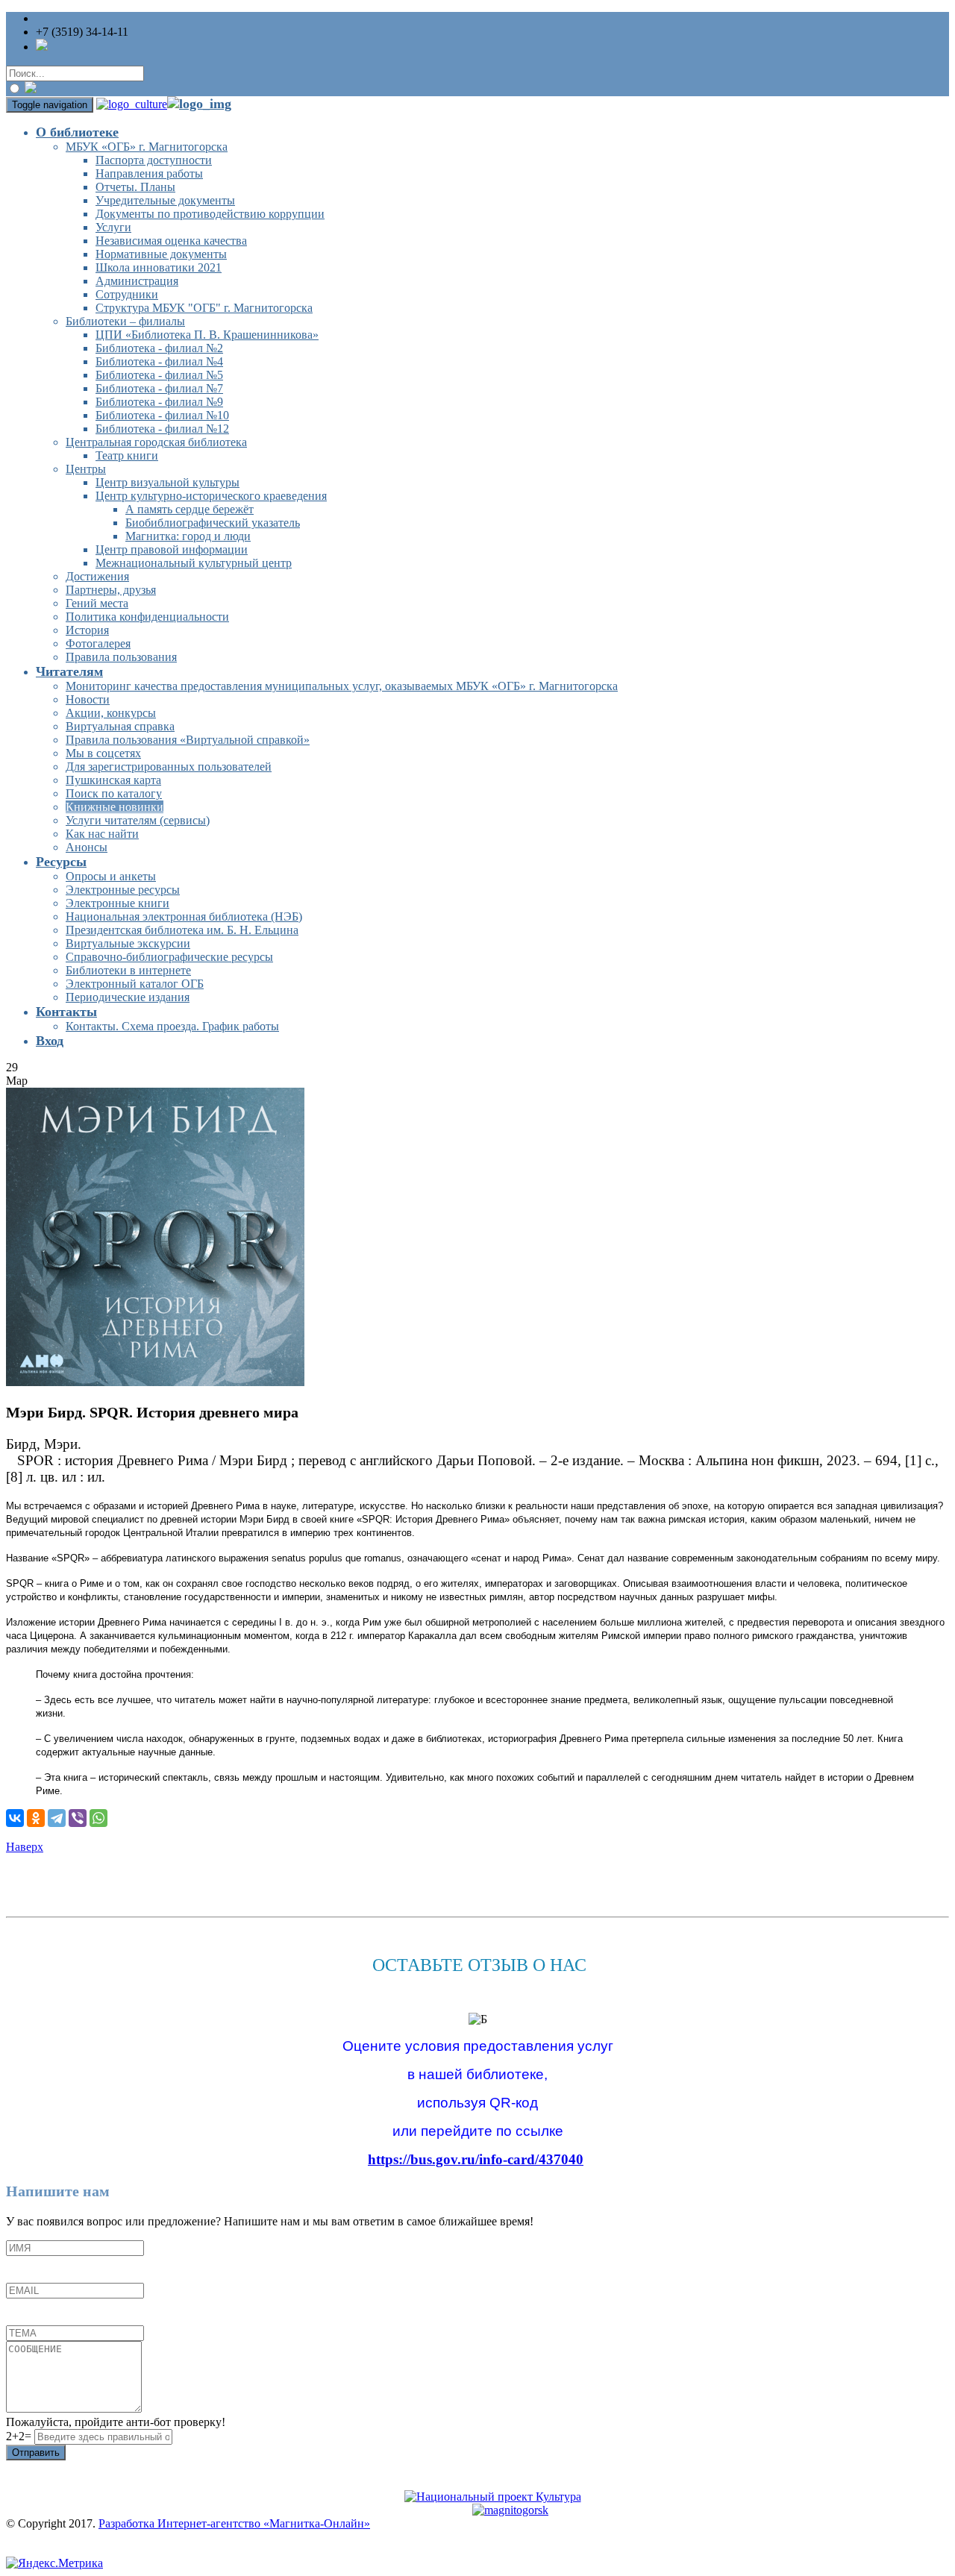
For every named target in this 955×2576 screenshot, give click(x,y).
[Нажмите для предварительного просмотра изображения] (155, 1382)
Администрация (137, 281)
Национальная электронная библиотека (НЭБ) (184, 916)
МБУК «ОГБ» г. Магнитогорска (147, 147)
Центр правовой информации (172, 549)
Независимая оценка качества (171, 241)
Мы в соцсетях (103, 753)
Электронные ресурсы (123, 890)
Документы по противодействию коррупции (210, 214)
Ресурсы (61, 862)
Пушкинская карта (113, 780)
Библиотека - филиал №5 (159, 375)
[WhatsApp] (98, 1818)
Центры (86, 469)
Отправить (36, 2453)
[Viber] (78, 1818)
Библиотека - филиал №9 (159, 402)
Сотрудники (127, 294)
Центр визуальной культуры (167, 482)
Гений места (97, 603)
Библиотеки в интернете (128, 970)
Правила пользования (121, 657)
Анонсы (87, 847)
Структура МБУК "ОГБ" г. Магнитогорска (204, 308)
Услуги (113, 227)
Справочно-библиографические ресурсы (169, 957)
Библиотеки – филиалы (125, 321)
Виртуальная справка (120, 726)
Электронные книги (118, 903)
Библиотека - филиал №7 (159, 388)
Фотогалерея (98, 643)
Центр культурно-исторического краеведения (211, 496)
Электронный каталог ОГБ (135, 984)
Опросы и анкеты (111, 876)
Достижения (97, 576)
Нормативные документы (161, 254)
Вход (50, 1041)
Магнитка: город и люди (188, 536)
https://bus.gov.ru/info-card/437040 (476, 2159)
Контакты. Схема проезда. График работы (172, 1026)
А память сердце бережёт (190, 509)
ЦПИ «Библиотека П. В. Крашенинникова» (207, 335)
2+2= (20, 2436)
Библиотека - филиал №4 (159, 361)
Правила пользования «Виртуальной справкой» (188, 740)
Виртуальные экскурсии (128, 943)
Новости (88, 699)
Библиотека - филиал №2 (159, 348)
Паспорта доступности (154, 160)
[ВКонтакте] (15, 1818)
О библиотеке (77, 132)
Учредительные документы (165, 200)
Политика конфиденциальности (147, 617)
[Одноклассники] (36, 1818)
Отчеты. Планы (135, 187)
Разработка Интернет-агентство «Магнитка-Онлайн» (234, 2523)
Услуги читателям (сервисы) (138, 820)
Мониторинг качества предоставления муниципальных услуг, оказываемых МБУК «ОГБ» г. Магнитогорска (342, 686)
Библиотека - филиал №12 (162, 429)
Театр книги (127, 455)
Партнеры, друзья (111, 590)
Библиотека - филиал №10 (162, 415)
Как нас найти (102, 834)
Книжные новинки (115, 807)
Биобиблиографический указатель (213, 523)
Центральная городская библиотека (156, 442)
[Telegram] (57, 1818)
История (87, 630)
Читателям (69, 671)
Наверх (25, 1847)
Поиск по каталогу (114, 793)
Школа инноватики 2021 (159, 267)
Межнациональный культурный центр (194, 563)
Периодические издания (128, 997)
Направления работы (149, 173)
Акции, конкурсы (111, 713)
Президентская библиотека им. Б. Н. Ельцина (182, 930)
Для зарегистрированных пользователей (169, 767)
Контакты (66, 1012)
